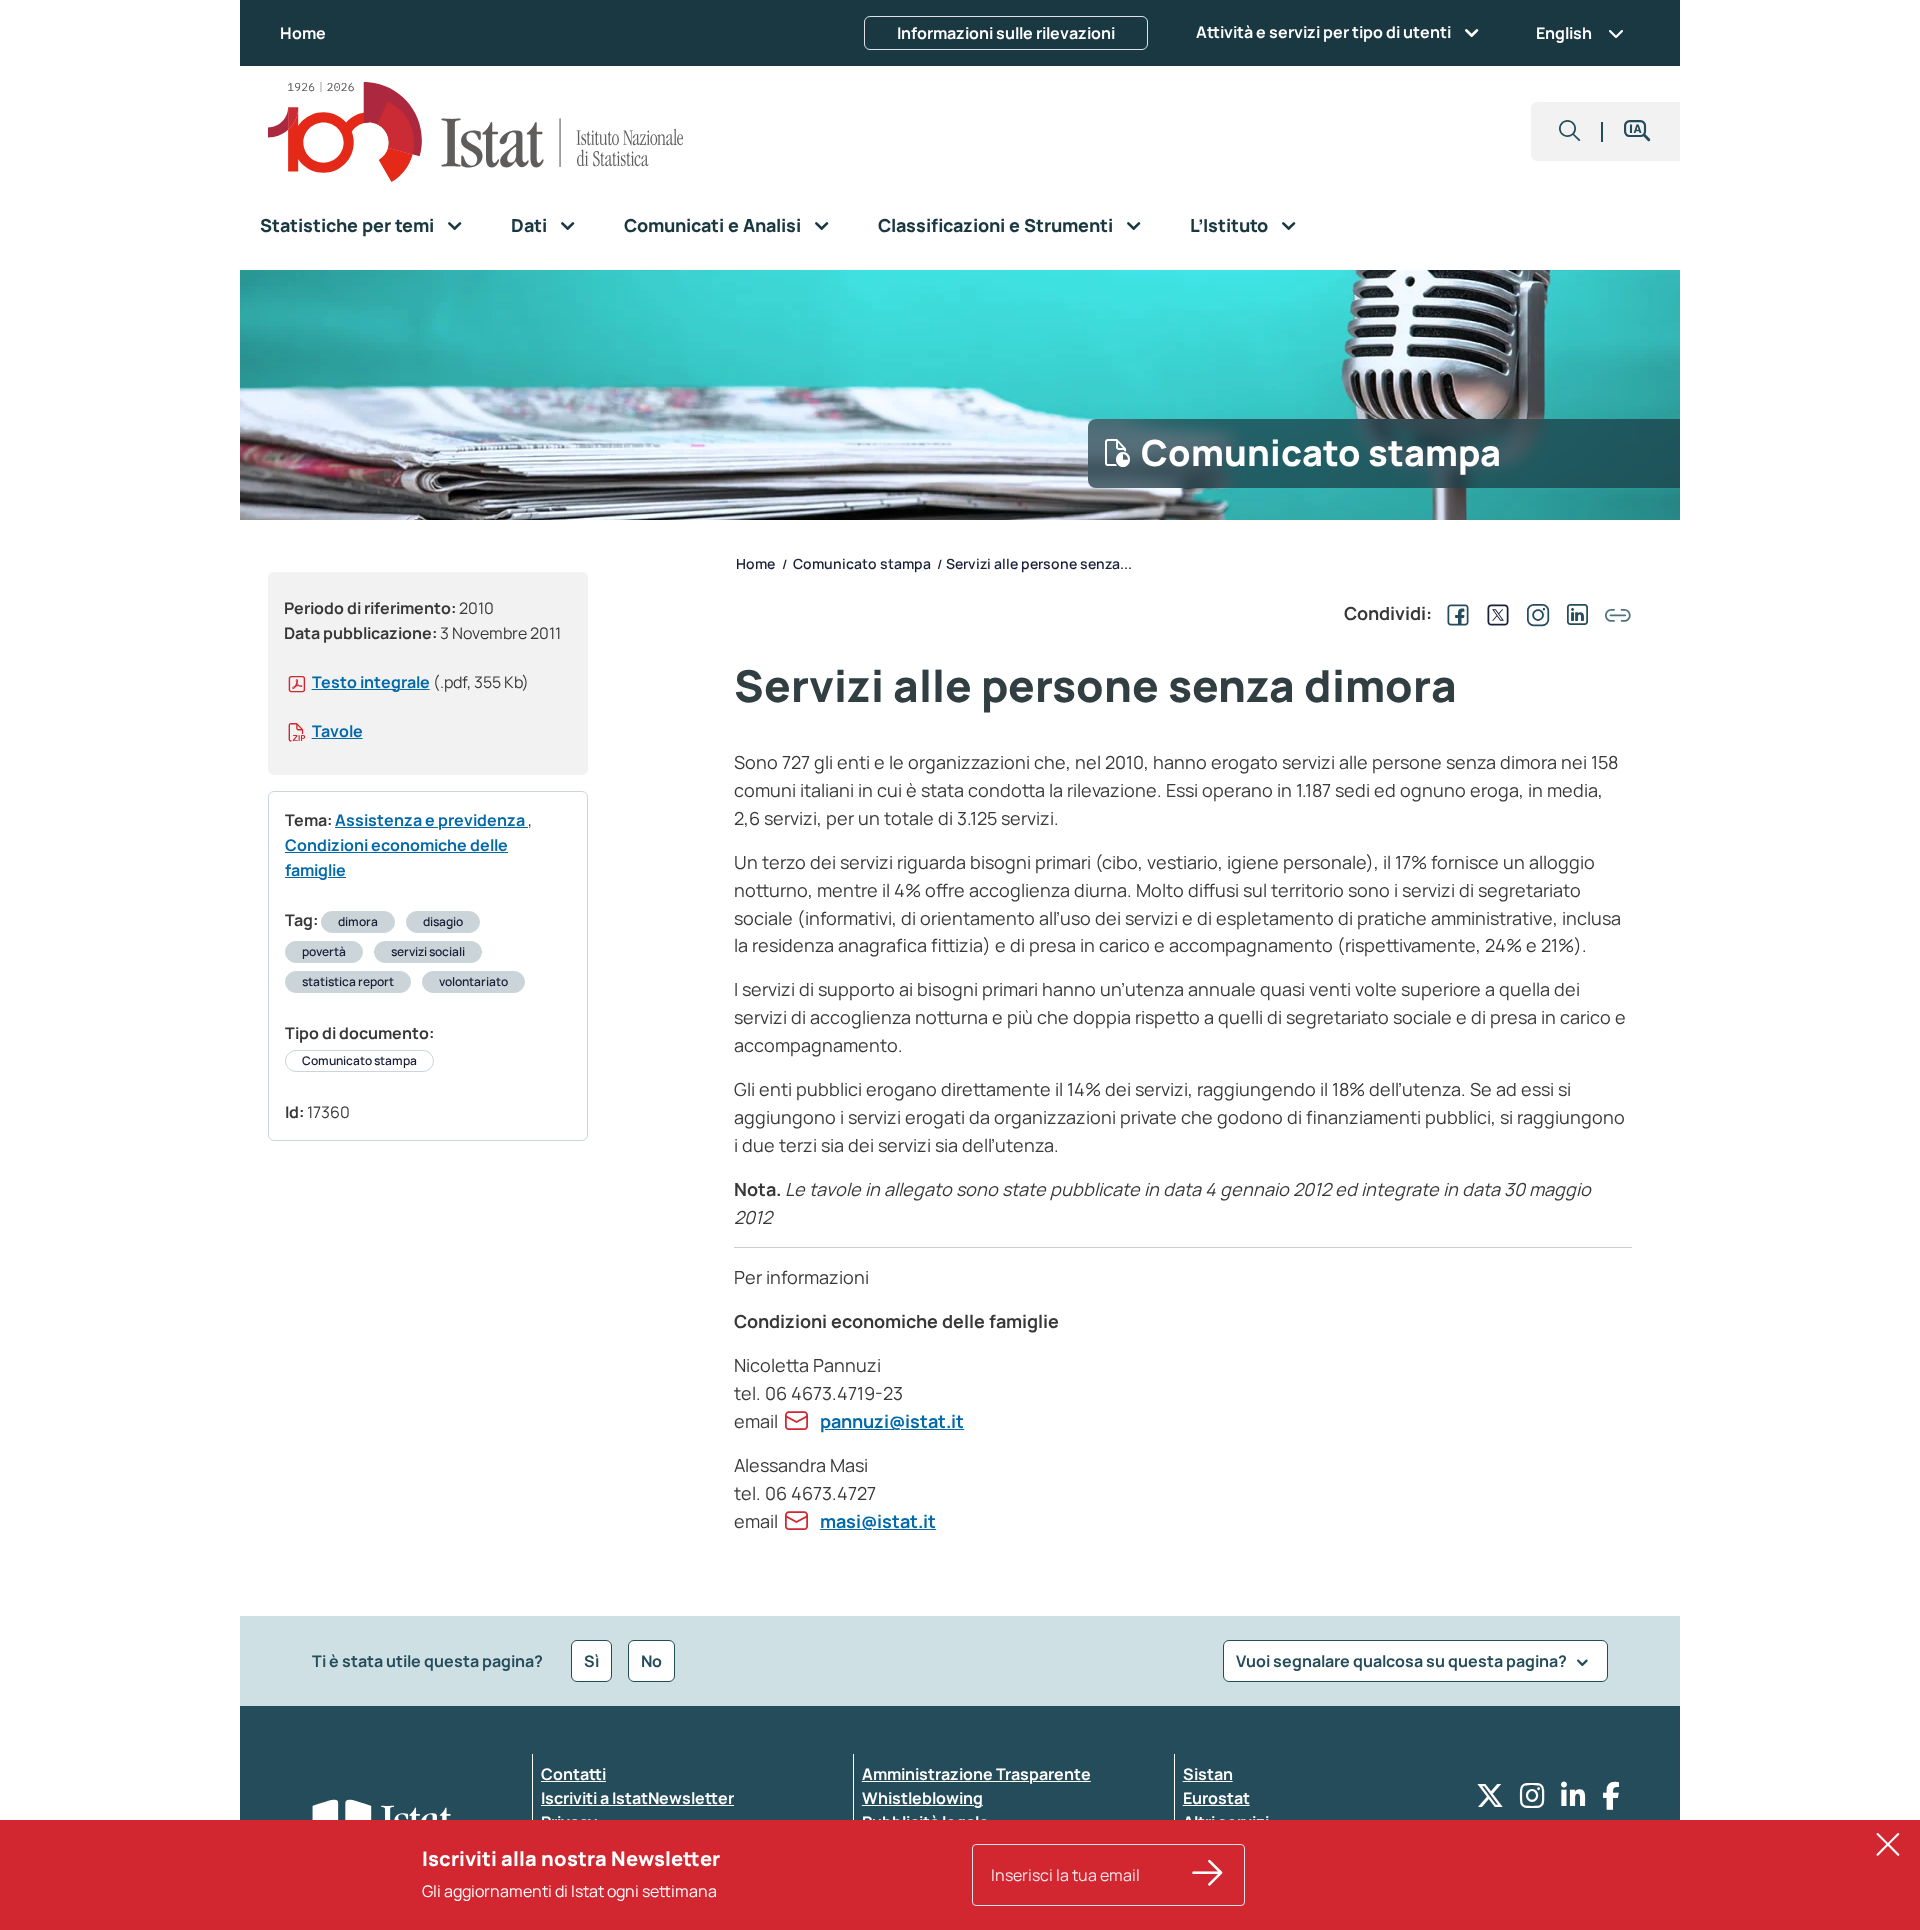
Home (303, 33)
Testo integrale (371, 682)
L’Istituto (1229, 225)
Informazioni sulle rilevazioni (1006, 33)
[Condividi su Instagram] (1534, 613)
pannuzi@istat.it (892, 1421)
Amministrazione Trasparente (976, 1774)
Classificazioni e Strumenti (995, 225)
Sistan (1208, 1774)
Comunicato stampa (359, 1060)
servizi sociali (428, 951)
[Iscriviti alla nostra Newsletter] (1208, 1875)
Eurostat (1216, 1798)
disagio (443, 921)
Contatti (573, 1774)
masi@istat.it (878, 1521)
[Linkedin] (1573, 1800)
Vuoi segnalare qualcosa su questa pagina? (1403, 1661)
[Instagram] (1532, 1800)
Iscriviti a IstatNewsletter (637, 1798)
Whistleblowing (922, 1798)
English (1564, 33)
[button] (1570, 131)
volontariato (473, 981)
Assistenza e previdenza (431, 820)
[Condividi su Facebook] (1454, 613)
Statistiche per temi (347, 225)
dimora (358, 921)
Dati (529, 225)
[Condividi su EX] (1494, 613)
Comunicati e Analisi (712, 225)
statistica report (348, 981)
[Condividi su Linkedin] (1574, 613)
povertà (324, 951)
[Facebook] (1611, 1800)
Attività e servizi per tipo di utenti (1323, 32)
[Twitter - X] (1490, 1800)
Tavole (337, 731)
